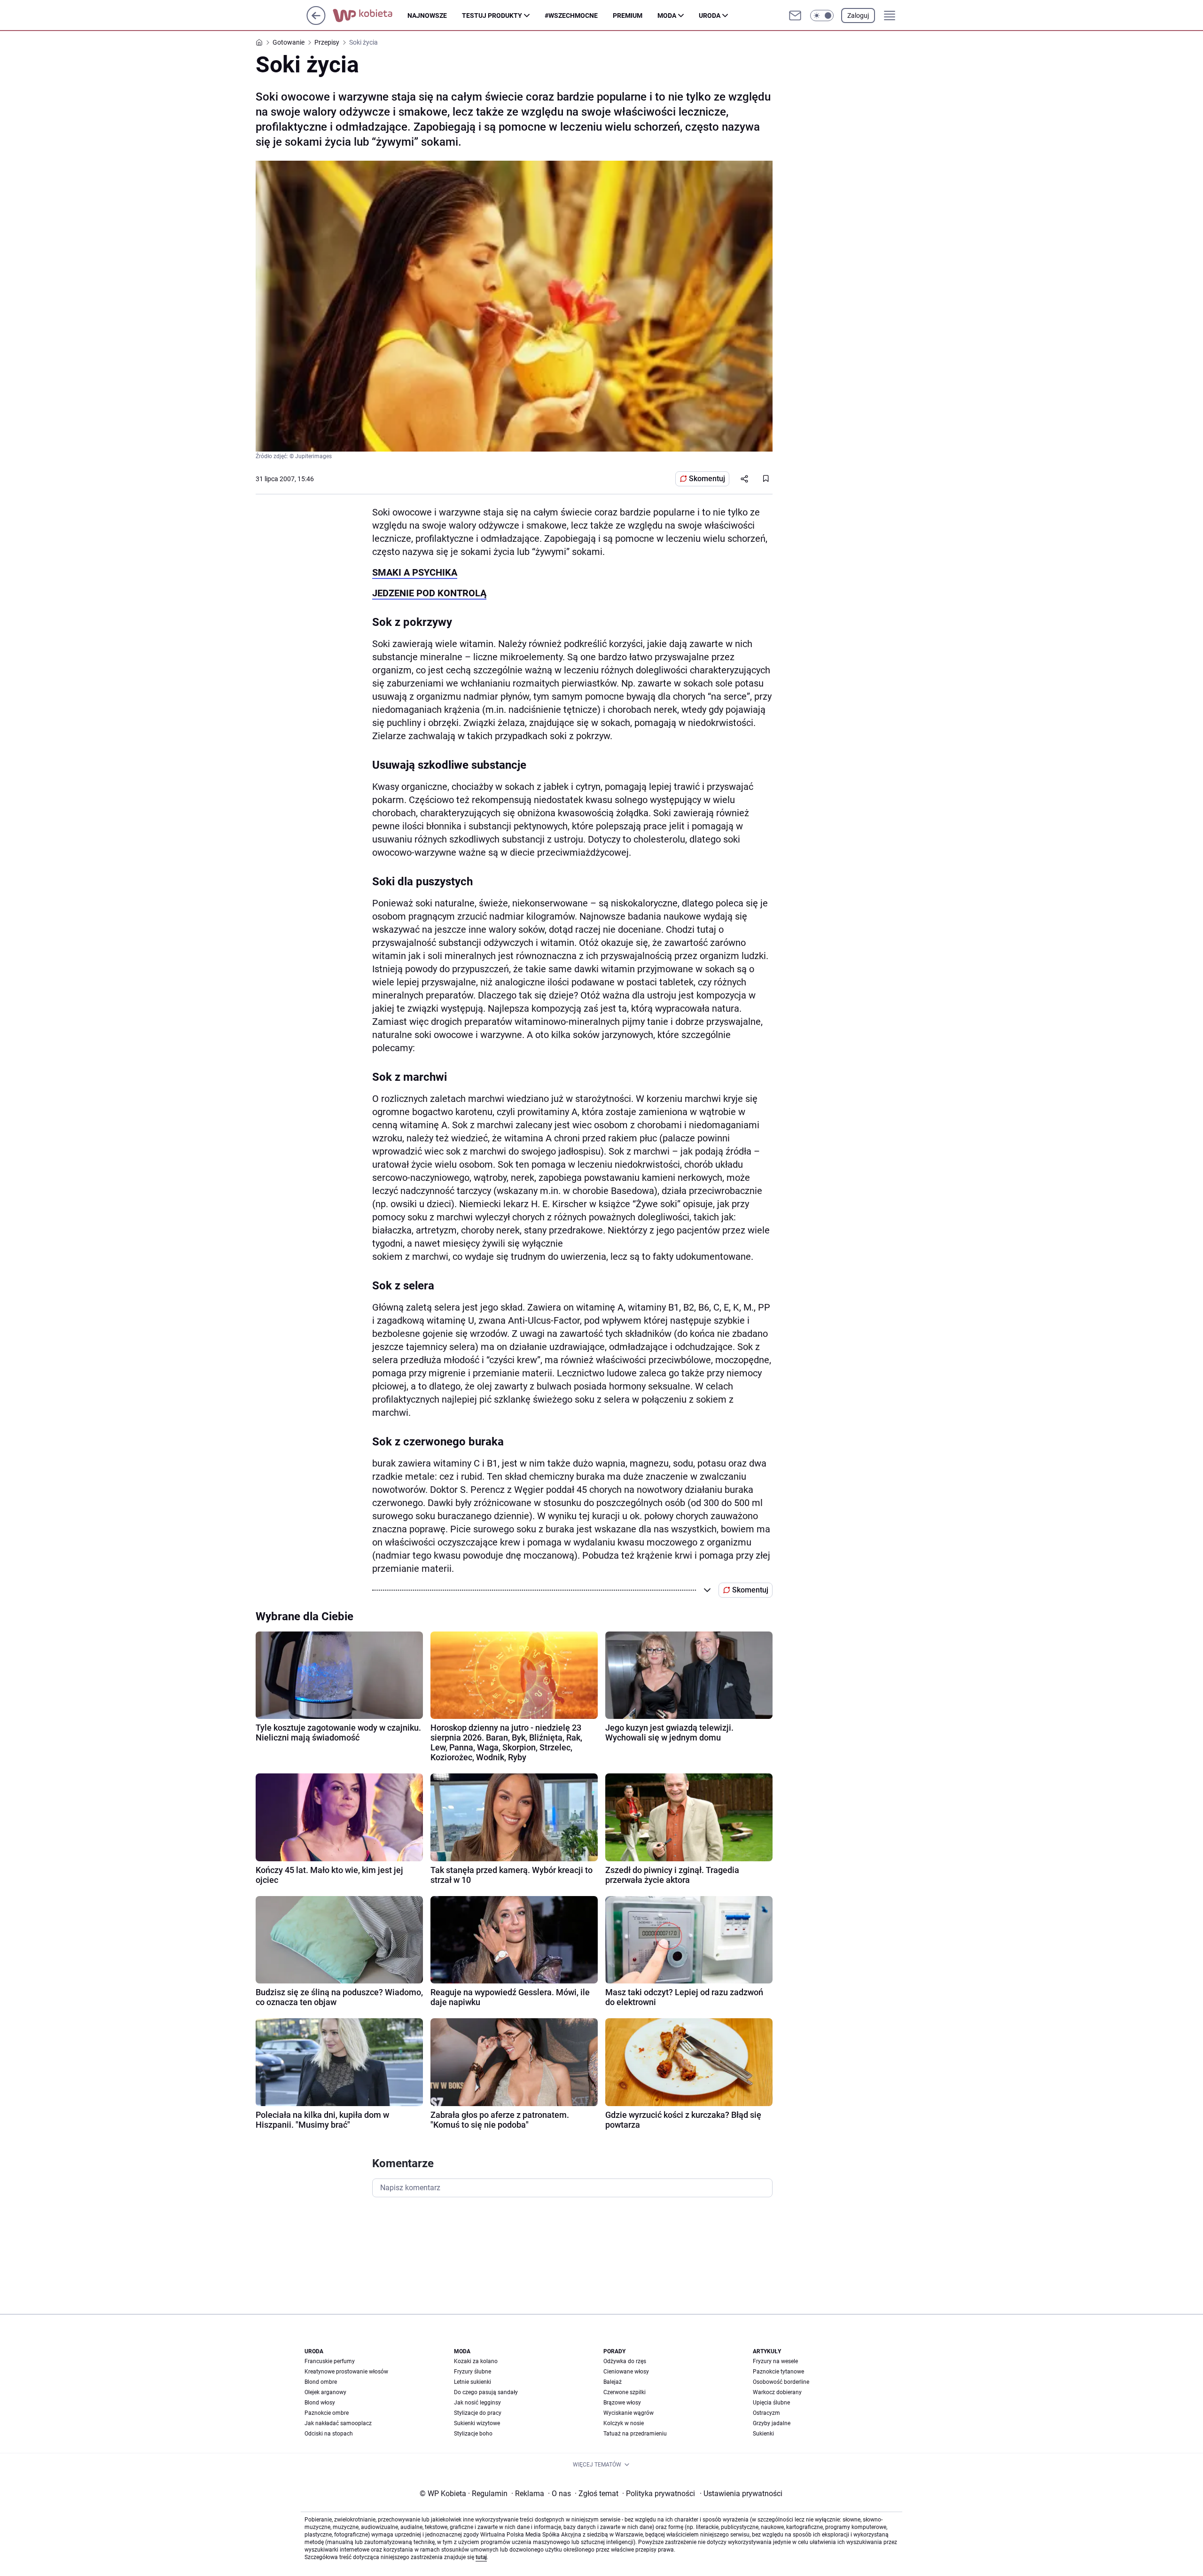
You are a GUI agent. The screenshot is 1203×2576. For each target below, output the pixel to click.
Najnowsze (427, 16)
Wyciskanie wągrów (629, 2413)
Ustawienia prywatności (741, 2494)
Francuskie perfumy (330, 2361)
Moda (667, 16)
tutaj (481, 2557)
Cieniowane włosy (626, 2372)
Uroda (710, 16)
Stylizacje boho (473, 2434)
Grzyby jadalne (772, 2423)
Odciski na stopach (329, 2434)
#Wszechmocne (571, 16)
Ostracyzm (766, 2413)
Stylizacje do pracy (478, 2413)
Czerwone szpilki (625, 2392)
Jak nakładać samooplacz (338, 2423)
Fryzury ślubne (473, 2372)
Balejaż (613, 2382)
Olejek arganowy (325, 2392)
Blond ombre (321, 2382)
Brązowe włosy (622, 2403)
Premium (628, 16)
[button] (822, 16)
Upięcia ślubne (771, 2403)
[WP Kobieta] (370, 16)
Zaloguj (858, 16)
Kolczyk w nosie (624, 2423)
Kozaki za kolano (476, 2361)
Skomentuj (707, 479)
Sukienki (763, 2434)
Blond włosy (320, 2403)
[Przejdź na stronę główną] (316, 22)
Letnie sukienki (473, 2382)
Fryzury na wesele (775, 2361)
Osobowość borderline (781, 2382)
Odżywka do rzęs (625, 2361)
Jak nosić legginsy (477, 2403)
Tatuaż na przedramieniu (635, 2434)
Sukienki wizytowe (477, 2423)
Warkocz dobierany (777, 2392)
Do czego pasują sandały (486, 2392)
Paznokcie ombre (327, 2413)
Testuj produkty (492, 16)
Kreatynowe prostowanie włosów (346, 2372)
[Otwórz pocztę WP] (795, 16)
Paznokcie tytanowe (778, 2372)
